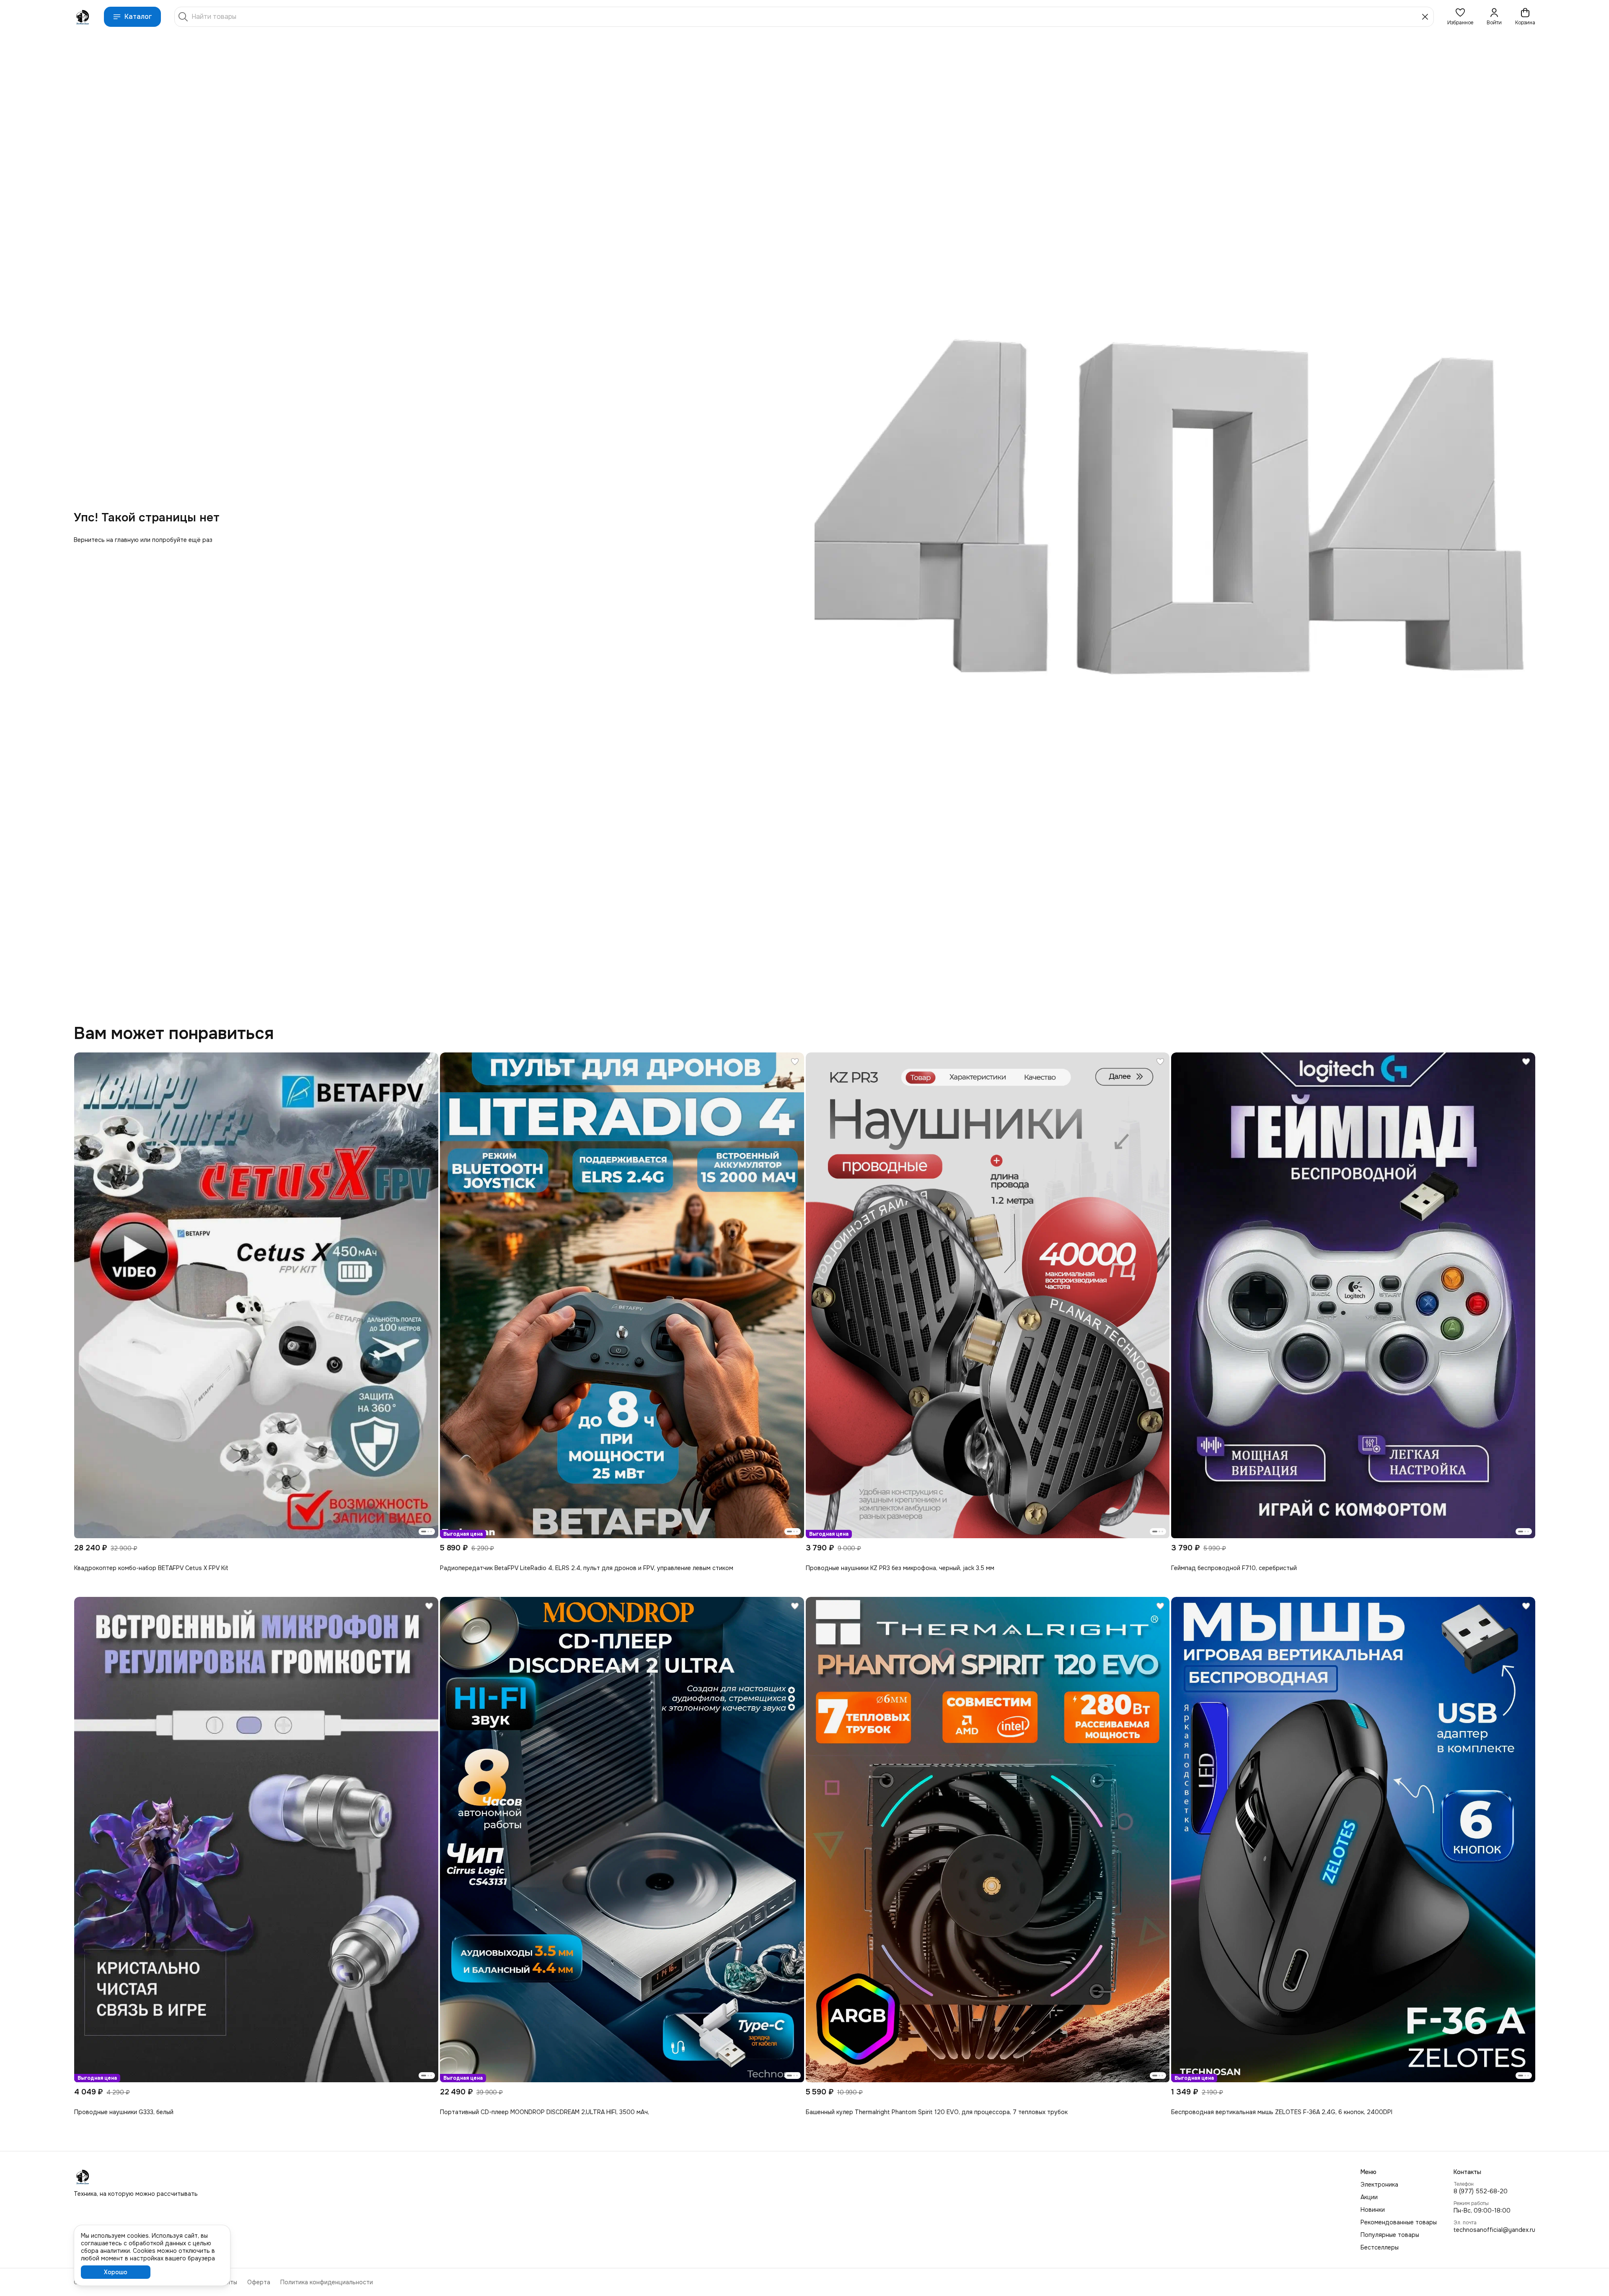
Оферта (259, 2282)
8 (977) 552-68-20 (1481, 2191)
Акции (1369, 2197)
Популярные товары (1390, 2235)
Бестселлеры (1380, 2247)
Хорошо (116, 2272)
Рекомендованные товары (1399, 2222)
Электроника (1379, 2185)
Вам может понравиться (174, 1034)
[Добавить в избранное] (429, 1062)
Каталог (138, 17)
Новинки (1373, 2210)
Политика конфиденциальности (327, 2282)
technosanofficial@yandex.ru (1494, 2230)
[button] (1460, 17)
